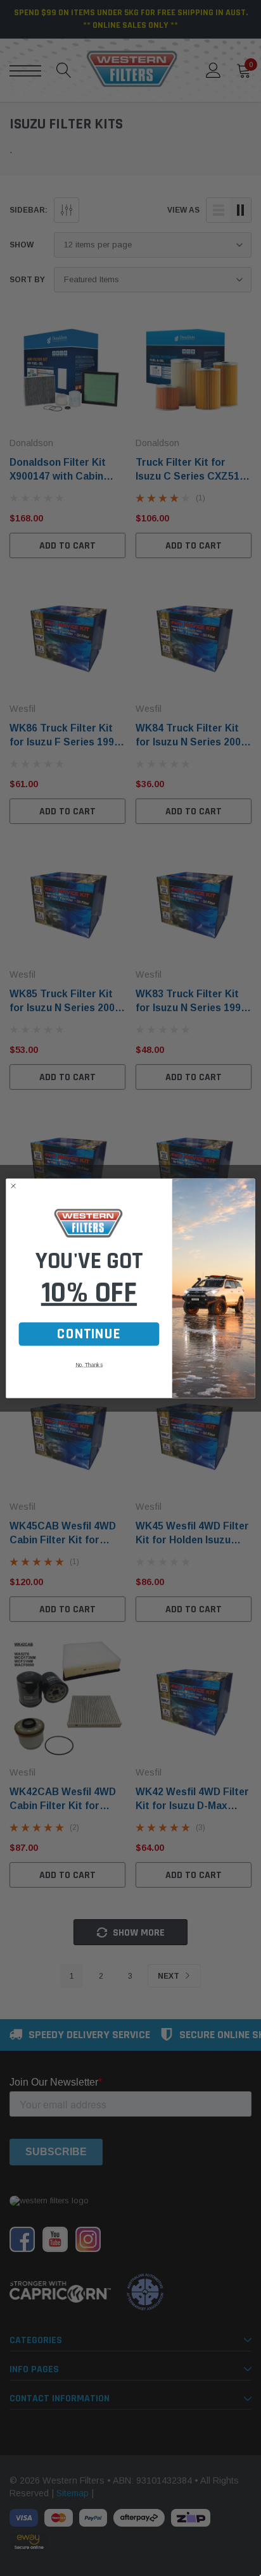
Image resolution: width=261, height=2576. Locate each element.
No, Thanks (89, 1365)
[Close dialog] (13, 1186)
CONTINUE (89, 1334)
